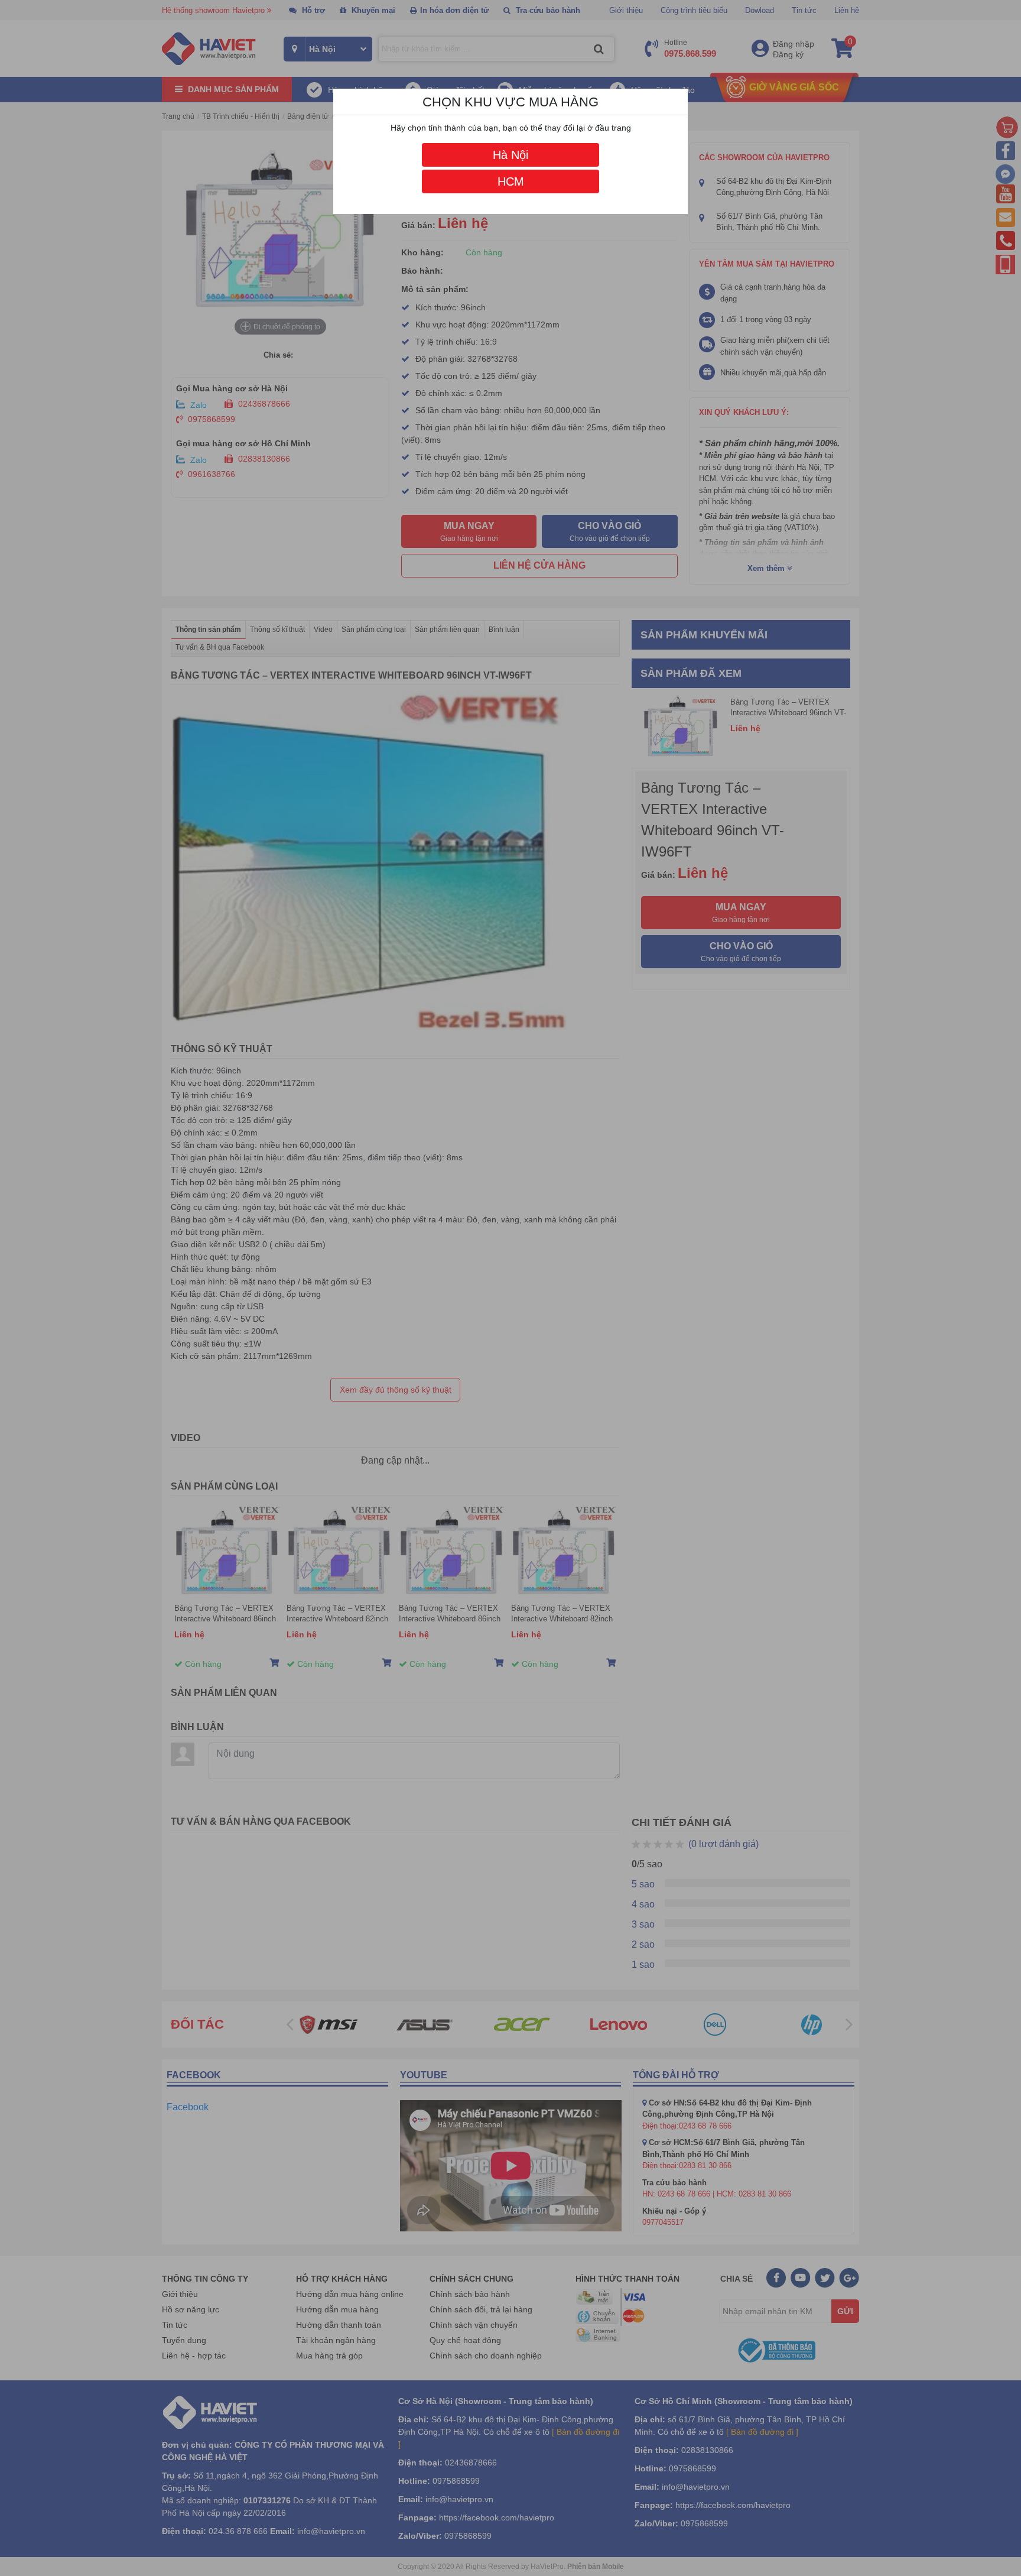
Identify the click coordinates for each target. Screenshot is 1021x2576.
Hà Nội (510, 155)
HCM (511, 181)
